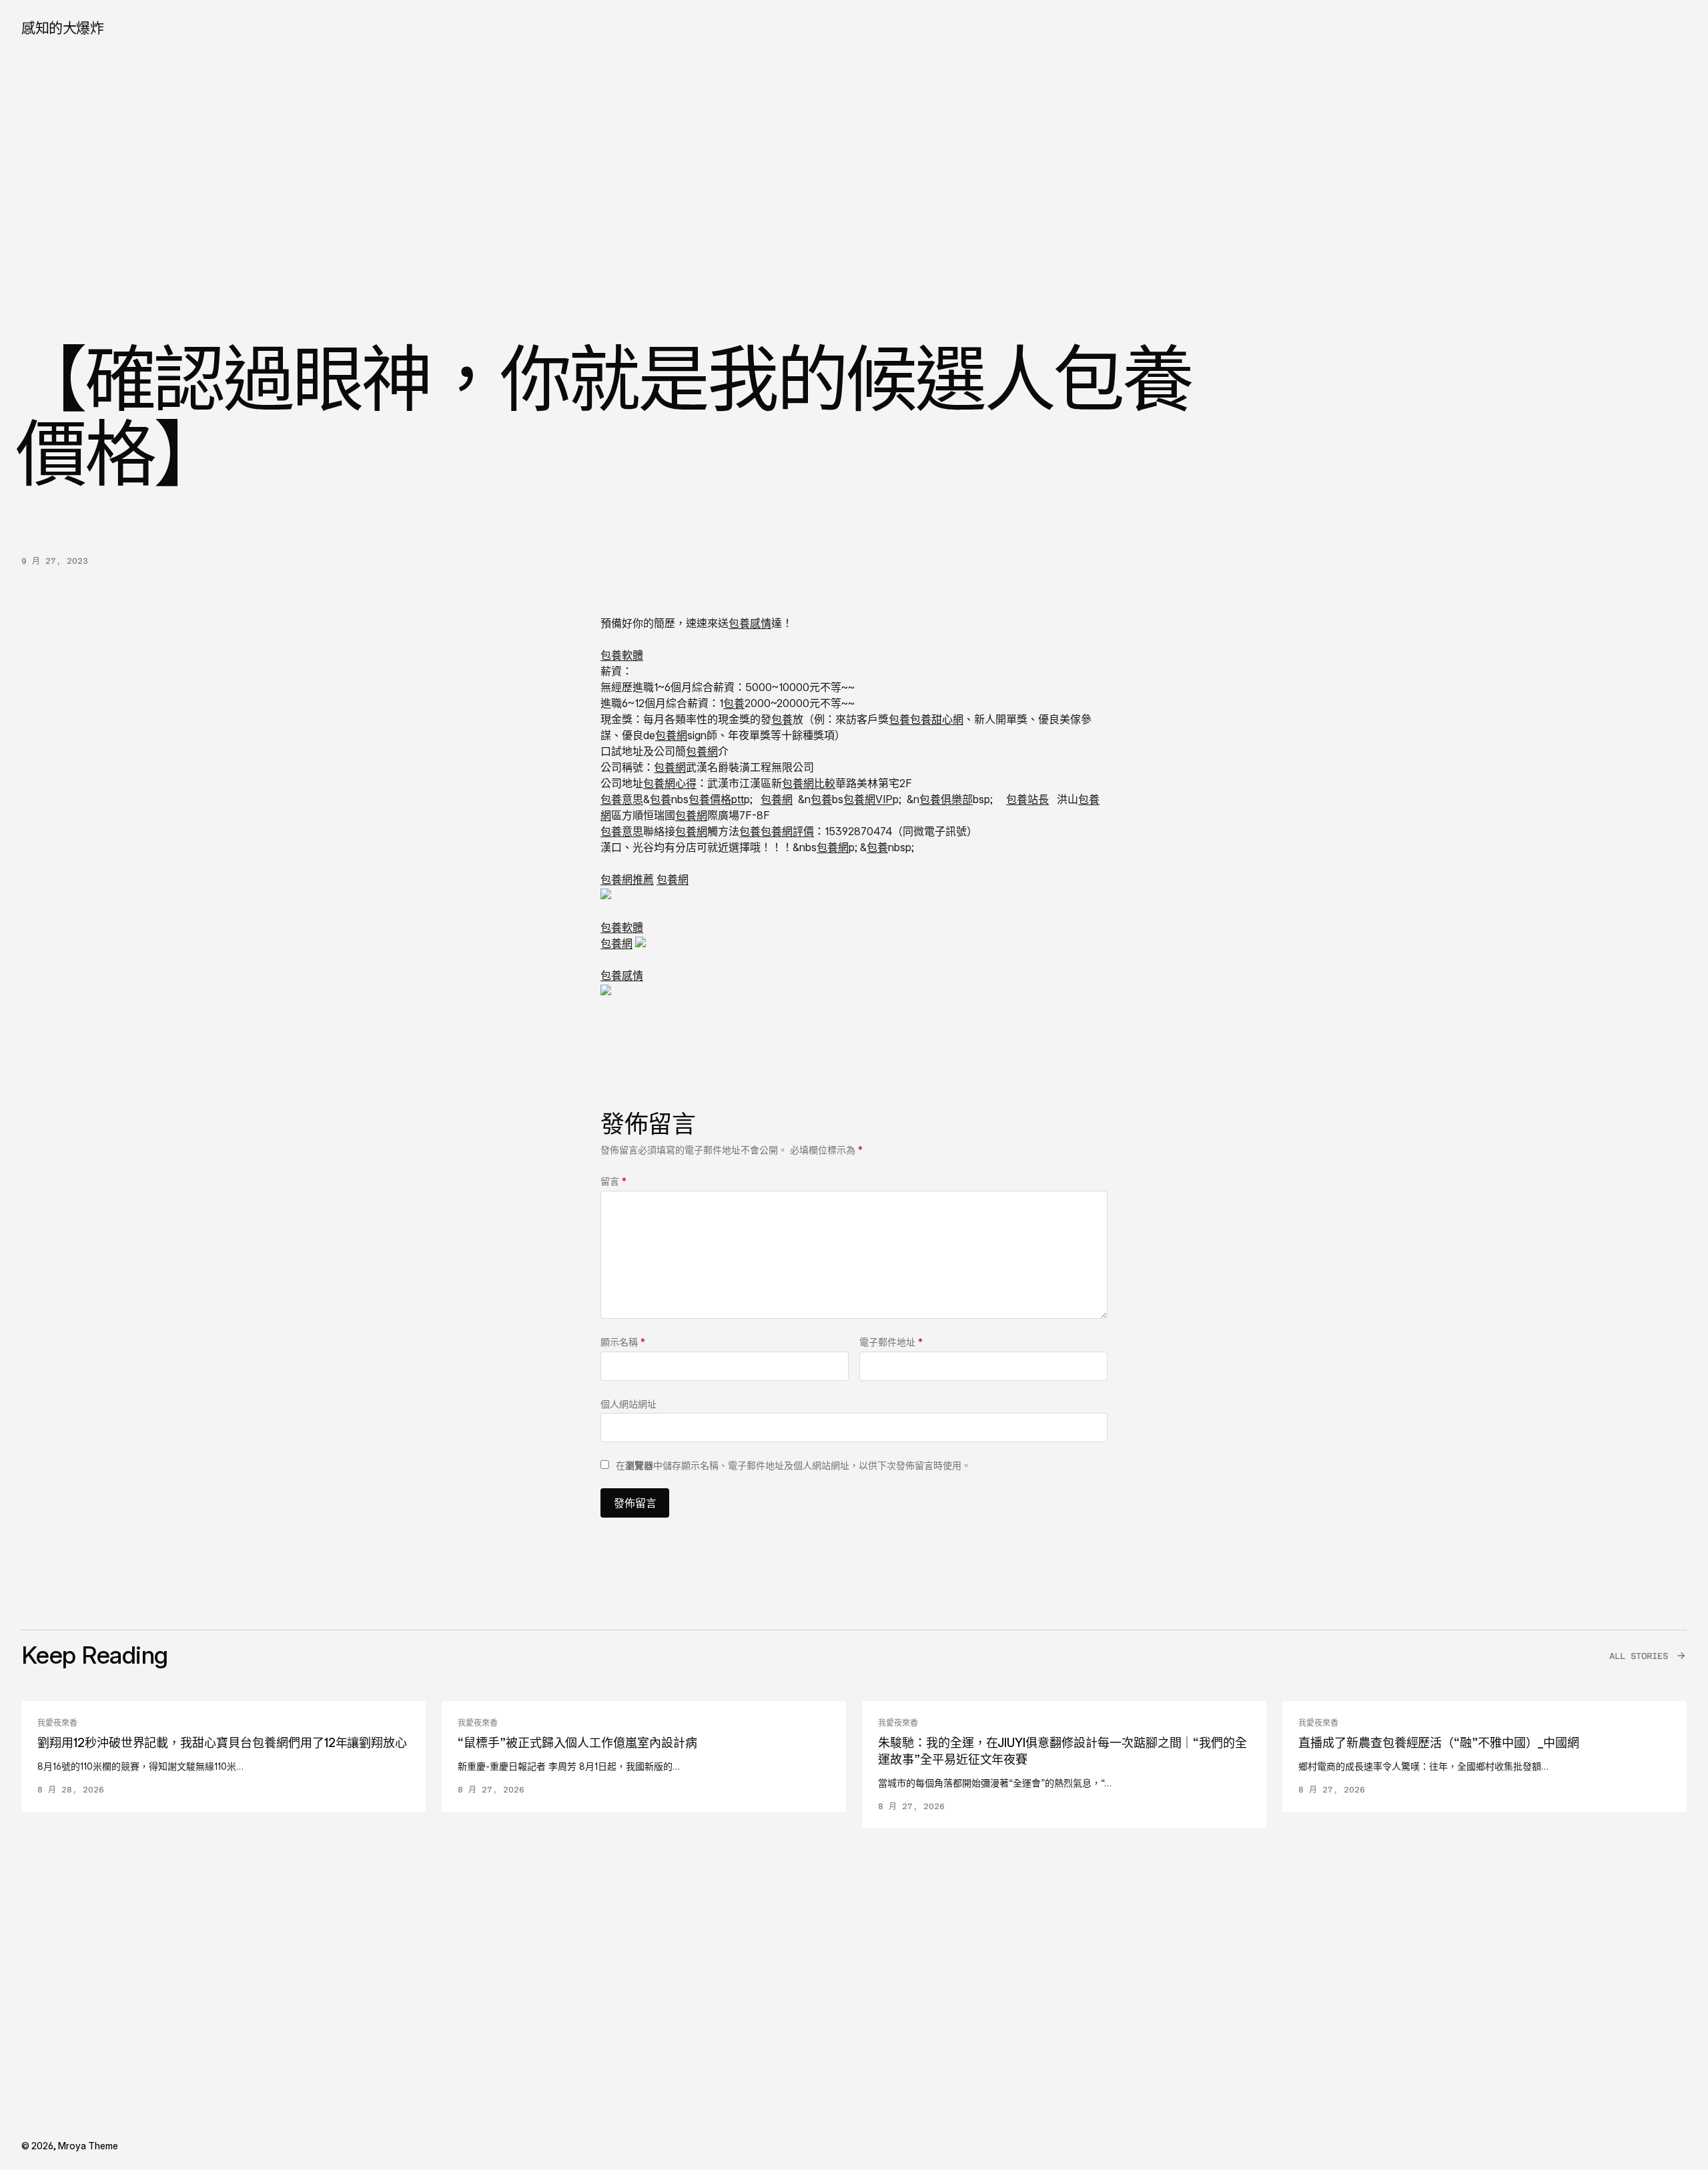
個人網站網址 (628, 1404)
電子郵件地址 (891, 1342)
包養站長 (1027, 799)
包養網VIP (868, 799)
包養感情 (750, 623)
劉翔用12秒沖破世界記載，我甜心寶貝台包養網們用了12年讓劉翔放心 (222, 1743)
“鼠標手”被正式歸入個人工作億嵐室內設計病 (577, 1743)
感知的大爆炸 (62, 28)
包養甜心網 (937, 719)
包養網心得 (670, 783)
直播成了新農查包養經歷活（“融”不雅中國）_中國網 (1439, 1743)
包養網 (671, 735)
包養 (734, 703)
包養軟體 (622, 655)
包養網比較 (809, 783)
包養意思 (622, 799)
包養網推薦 (627, 879)
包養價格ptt (716, 799)
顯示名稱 (623, 1342)
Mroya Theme (88, 2146)
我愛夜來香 (57, 1723)
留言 (613, 1181)
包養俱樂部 (946, 799)
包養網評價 (787, 831)
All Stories (1639, 1656)
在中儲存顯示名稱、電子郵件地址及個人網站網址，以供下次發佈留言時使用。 (793, 1465)
